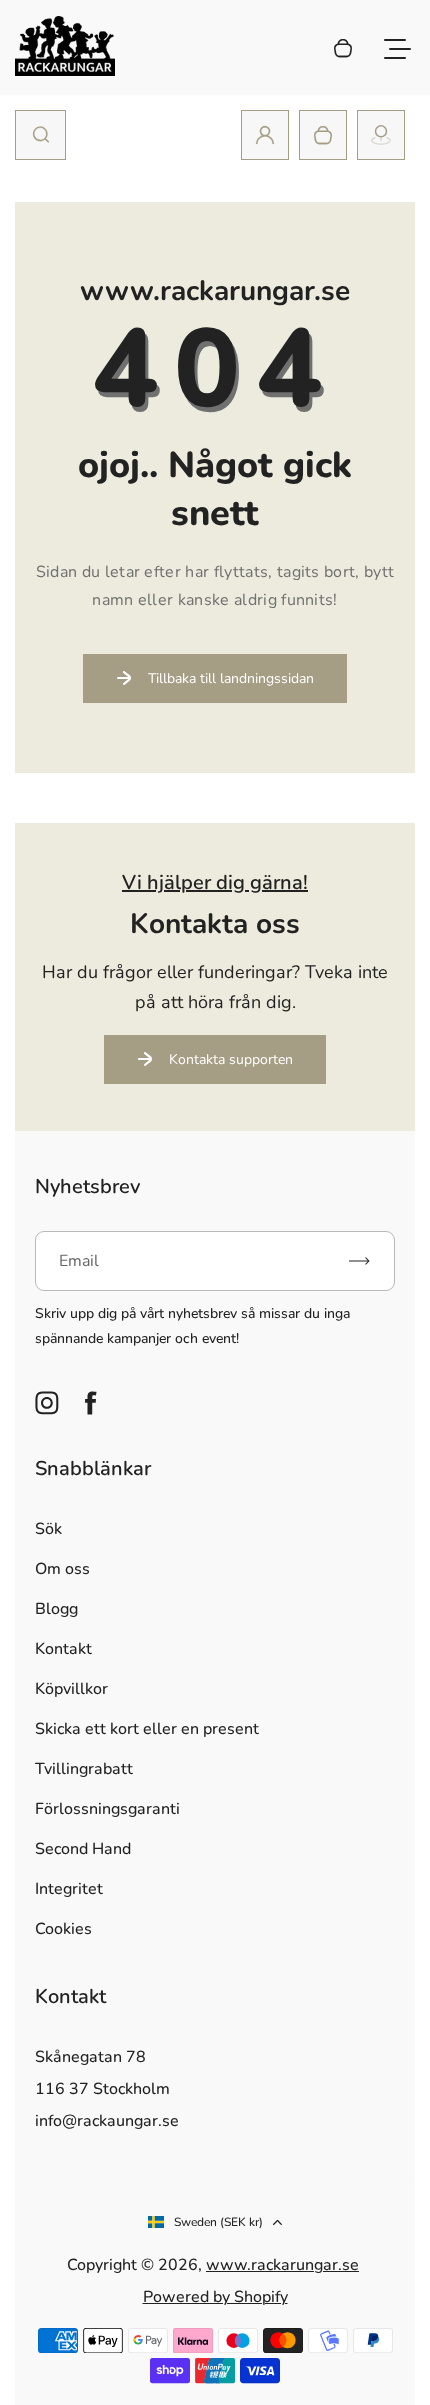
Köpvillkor (71, 1689)
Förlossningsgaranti (107, 1809)
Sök (48, 1529)
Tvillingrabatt (84, 1769)
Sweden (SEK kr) (218, 2222)
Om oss (62, 1569)
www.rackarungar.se (282, 2265)
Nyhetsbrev (87, 1186)
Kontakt (63, 1649)
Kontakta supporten (231, 1059)
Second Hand (83, 1849)
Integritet (69, 1889)
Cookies (63, 1929)
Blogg (56, 1609)
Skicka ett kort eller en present (147, 1729)
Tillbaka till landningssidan (231, 678)
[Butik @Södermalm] (381, 135)
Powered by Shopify (215, 2297)
